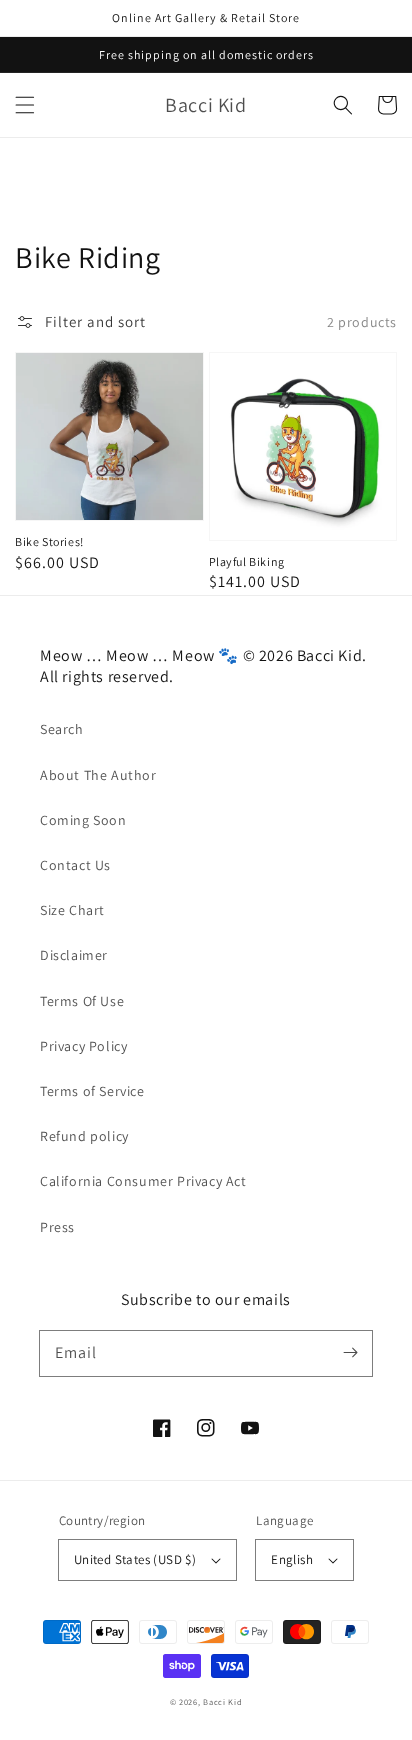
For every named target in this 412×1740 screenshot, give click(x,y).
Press (57, 1227)
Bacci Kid (222, 1701)
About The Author (98, 775)
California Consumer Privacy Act (143, 1181)
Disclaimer (74, 955)
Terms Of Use (82, 1001)
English (292, 1559)
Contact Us (75, 865)
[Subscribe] (350, 1353)
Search (62, 729)
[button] (25, 105)
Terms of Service (92, 1091)
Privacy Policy (83, 1046)
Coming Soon (83, 820)
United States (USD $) (135, 1559)
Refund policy (84, 1136)
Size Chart (72, 910)
